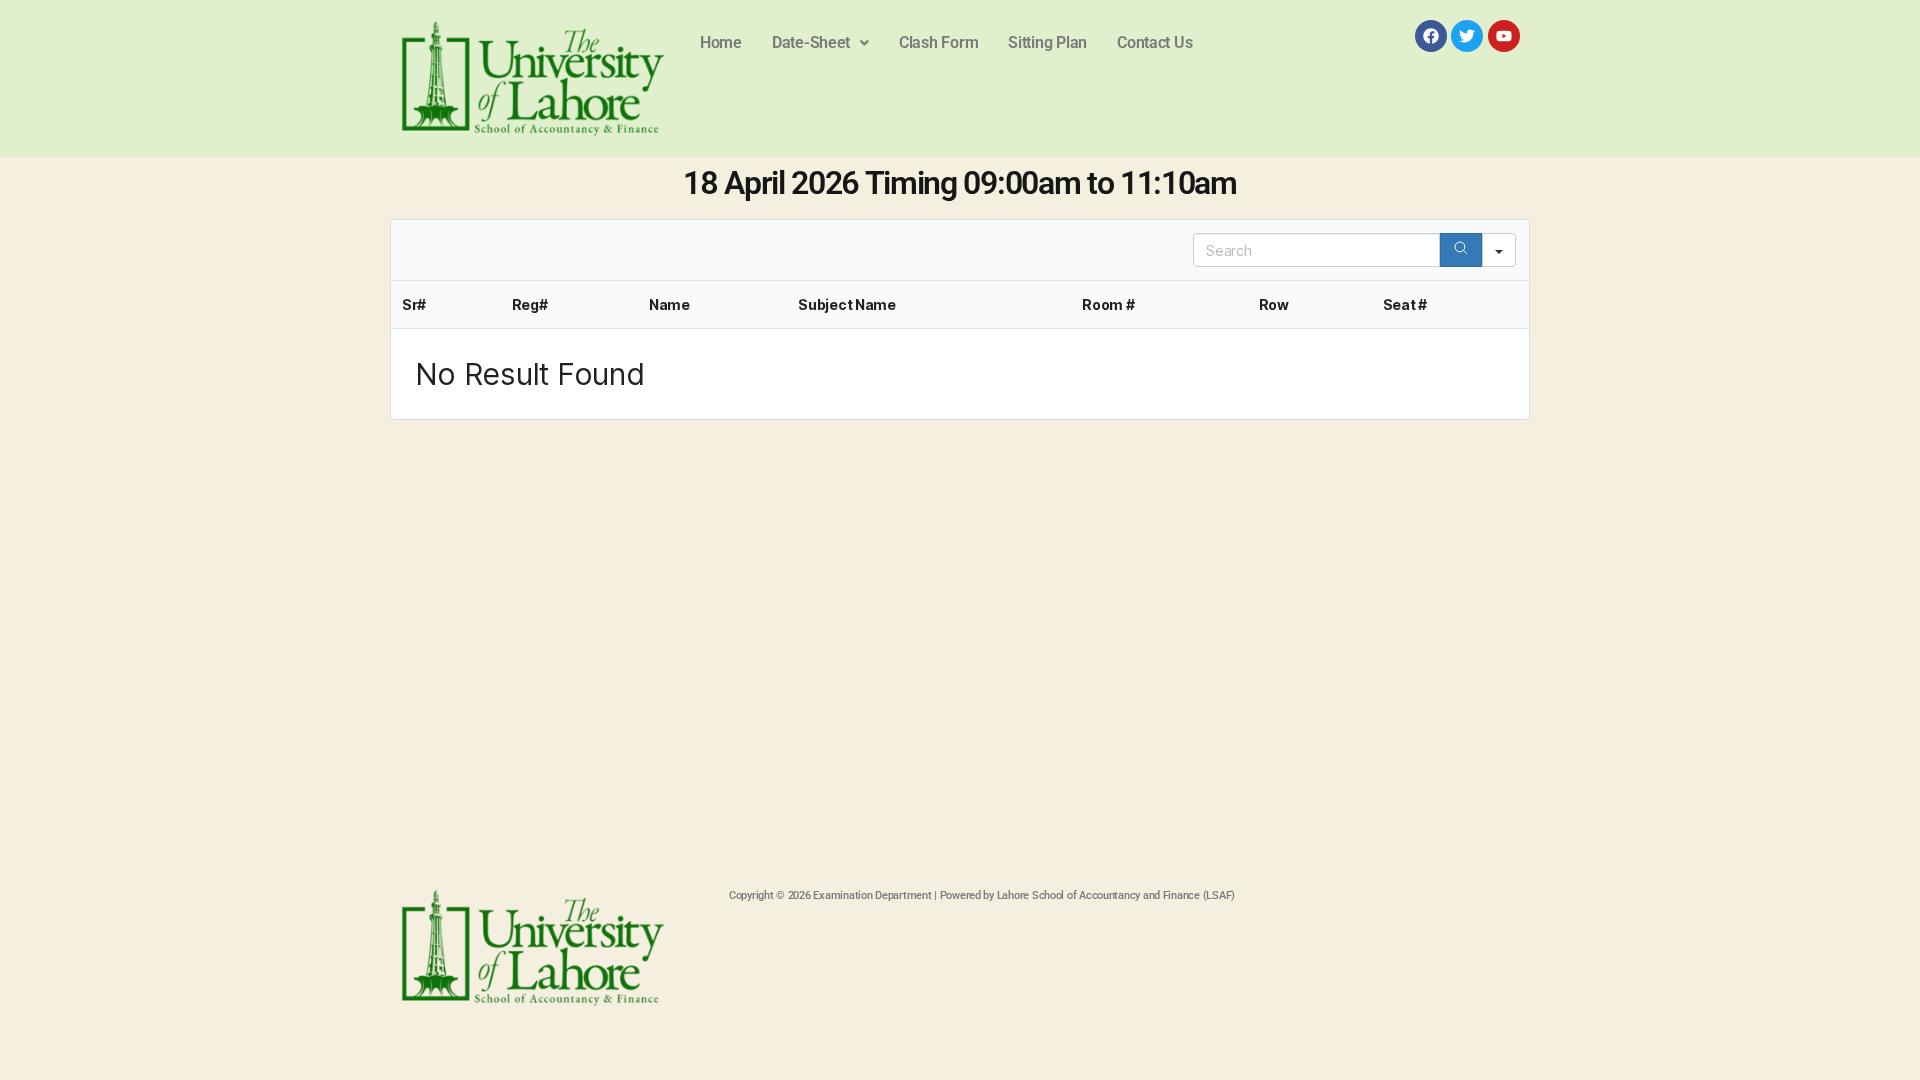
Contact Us (1154, 42)
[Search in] (1499, 250)
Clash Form (938, 42)
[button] (820, 43)
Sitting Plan (1047, 42)
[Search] (1461, 250)
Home (721, 42)
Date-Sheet (811, 42)
